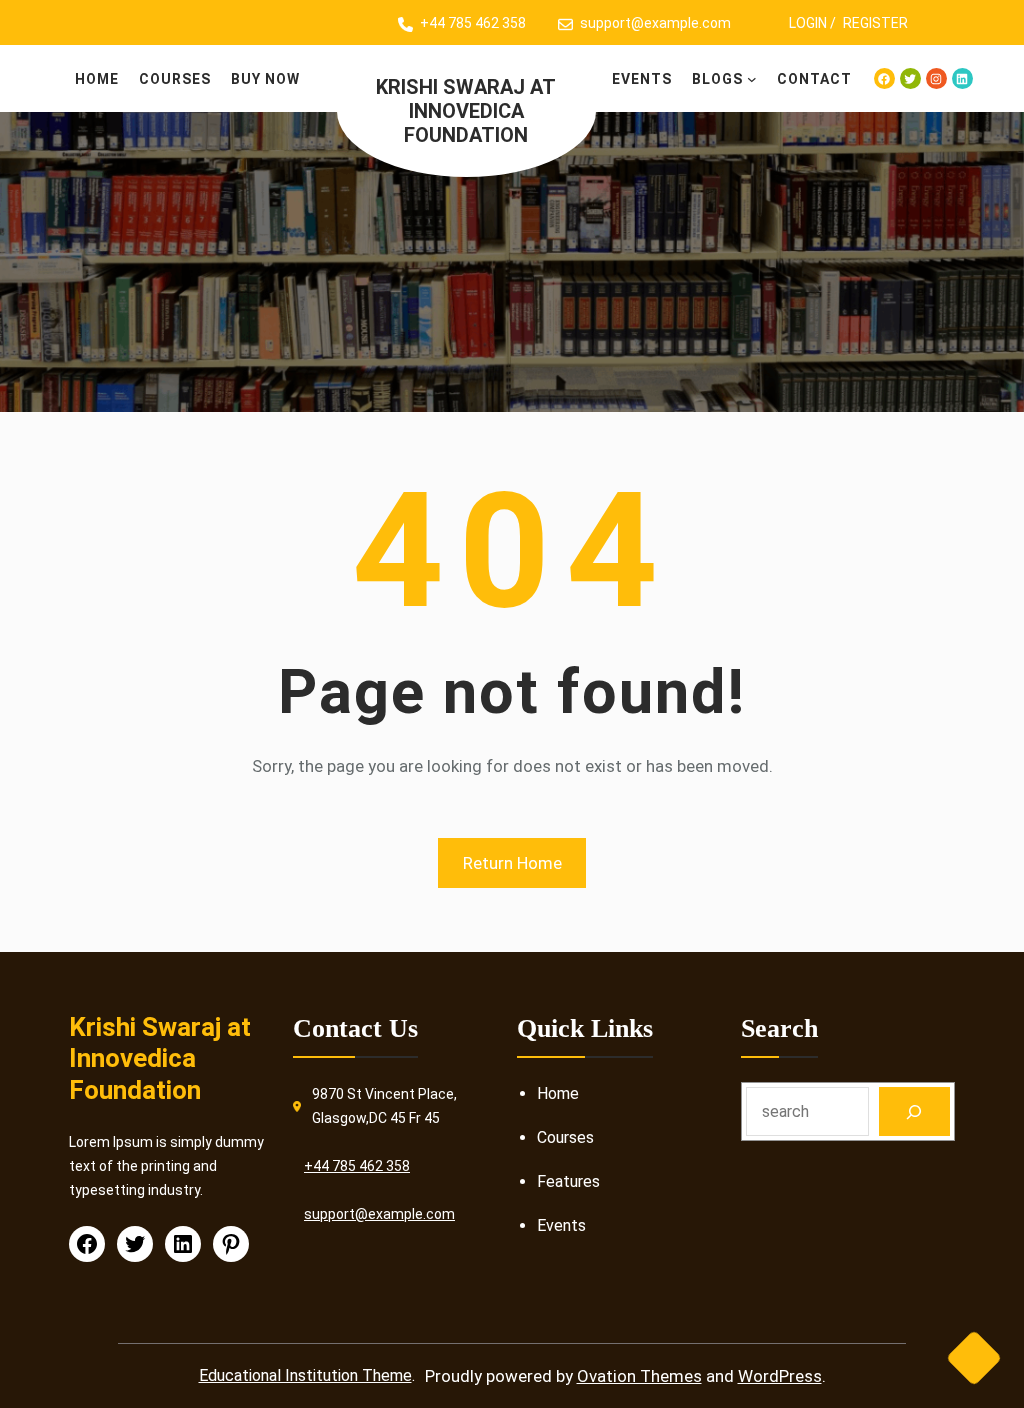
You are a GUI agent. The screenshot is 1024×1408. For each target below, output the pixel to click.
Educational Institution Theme (305, 1375)
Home (558, 1093)
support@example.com (655, 23)
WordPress (780, 1376)
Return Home (512, 863)
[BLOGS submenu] (752, 79)
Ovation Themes (639, 1376)
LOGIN (808, 23)
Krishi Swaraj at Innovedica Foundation (466, 111)
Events (561, 1225)
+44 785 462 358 (473, 23)
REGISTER (875, 23)
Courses (565, 1137)
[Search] (914, 1111)
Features (568, 1181)
